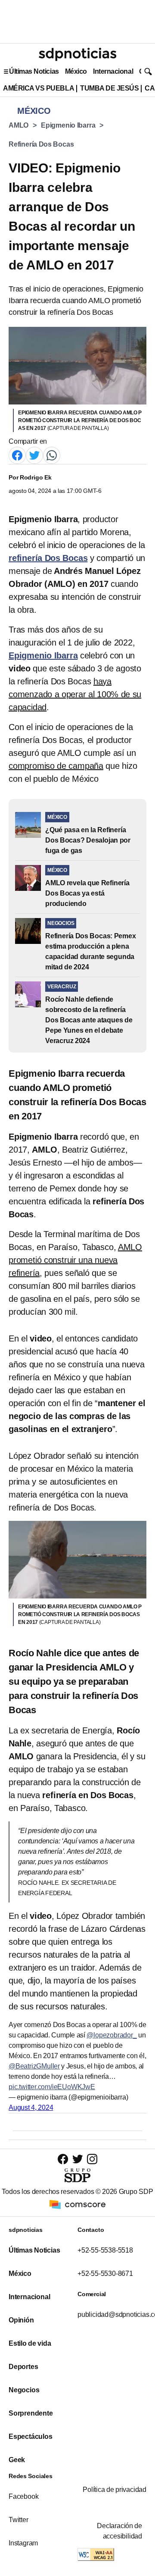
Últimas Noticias (34, 71)
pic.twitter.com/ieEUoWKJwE (52, 2087)
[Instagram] (92, 2159)
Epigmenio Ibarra (68, 125)
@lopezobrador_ (112, 2035)
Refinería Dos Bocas (41, 144)
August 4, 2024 (31, 2107)
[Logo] (77, 54)
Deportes (23, 2367)
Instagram (23, 2543)
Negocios (24, 2390)
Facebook (23, 2496)
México (76, 71)
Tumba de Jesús (109, 88)
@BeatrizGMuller (34, 2066)
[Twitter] (34, 455)
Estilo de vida (30, 2343)
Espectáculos (31, 2437)
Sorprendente (31, 2413)
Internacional (113, 71)
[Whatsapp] (52, 455)
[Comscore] (77, 2204)
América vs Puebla (39, 88)
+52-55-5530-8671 (105, 2274)
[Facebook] (17, 455)
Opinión (21, 2320)
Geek (17, 2460)
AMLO (19, 125)
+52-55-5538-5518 (105, 2250)
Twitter (19, 2520)
